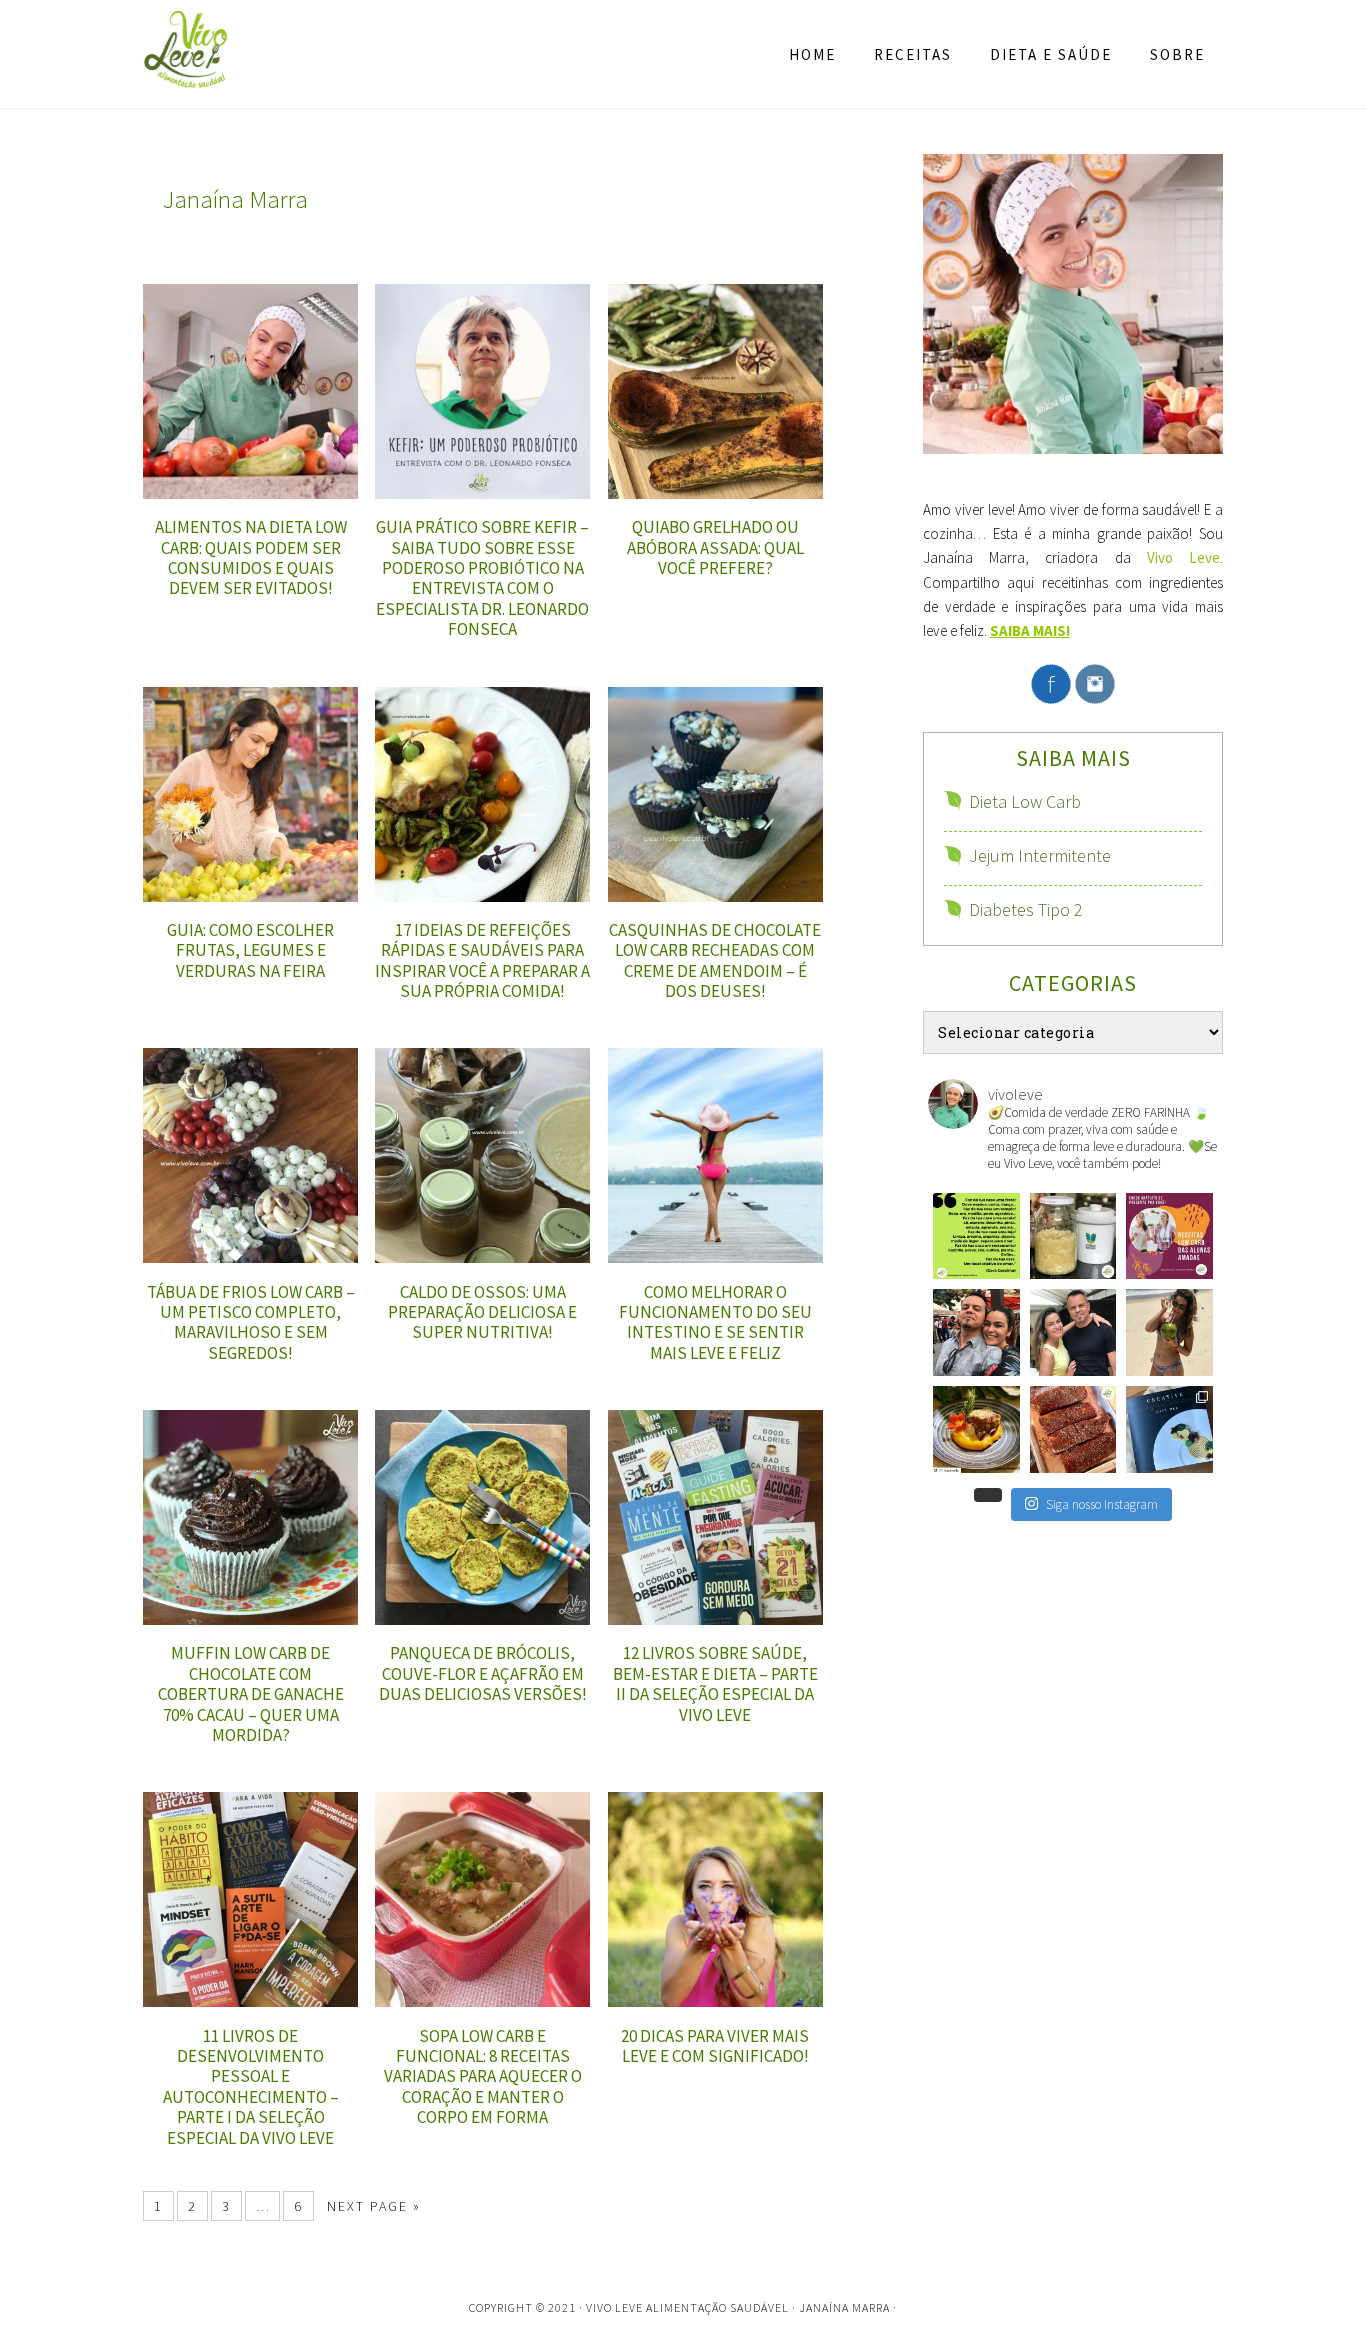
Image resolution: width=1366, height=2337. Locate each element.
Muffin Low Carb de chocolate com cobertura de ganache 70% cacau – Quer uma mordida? (251, 1694)
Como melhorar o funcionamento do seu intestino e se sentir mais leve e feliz (715, 1322)
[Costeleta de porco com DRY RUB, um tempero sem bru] (1073, 1429)
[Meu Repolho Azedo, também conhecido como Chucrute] (1073, 1236)
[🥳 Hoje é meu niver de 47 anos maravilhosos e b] (1169, 1332)
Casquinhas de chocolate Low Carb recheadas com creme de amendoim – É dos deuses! (715, 960)
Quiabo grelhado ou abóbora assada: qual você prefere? (715, 547)
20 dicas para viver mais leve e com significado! (715, 2046)
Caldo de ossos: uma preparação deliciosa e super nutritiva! (482, 1312)
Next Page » (374, 2206)
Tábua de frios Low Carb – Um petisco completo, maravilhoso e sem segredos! (251, 1322)
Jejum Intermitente (1040, 855)
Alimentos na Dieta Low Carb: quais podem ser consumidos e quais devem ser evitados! (251, 557)
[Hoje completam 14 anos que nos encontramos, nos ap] (1073, 1332)
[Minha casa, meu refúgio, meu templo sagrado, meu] (976, 1236)
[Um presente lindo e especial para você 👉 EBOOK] (1169, 1236)
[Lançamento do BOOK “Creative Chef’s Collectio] (1169, 1429)
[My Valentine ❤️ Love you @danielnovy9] (976, 1332)
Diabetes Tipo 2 (1026, 909)
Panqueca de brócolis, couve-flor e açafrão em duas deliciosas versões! (483, 1673)
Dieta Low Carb (1025, 801)
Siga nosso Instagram (1102, 1504)
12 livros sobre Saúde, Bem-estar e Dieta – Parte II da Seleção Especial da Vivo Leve (715, 1683)
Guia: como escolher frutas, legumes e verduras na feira (250, 950)
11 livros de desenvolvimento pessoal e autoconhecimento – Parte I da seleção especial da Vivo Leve (251, 2087)
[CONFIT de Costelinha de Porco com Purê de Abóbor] (976, 1429)
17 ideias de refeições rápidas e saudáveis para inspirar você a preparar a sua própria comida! (482, 960)
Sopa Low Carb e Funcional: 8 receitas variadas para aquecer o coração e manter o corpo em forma (483, 2077)
